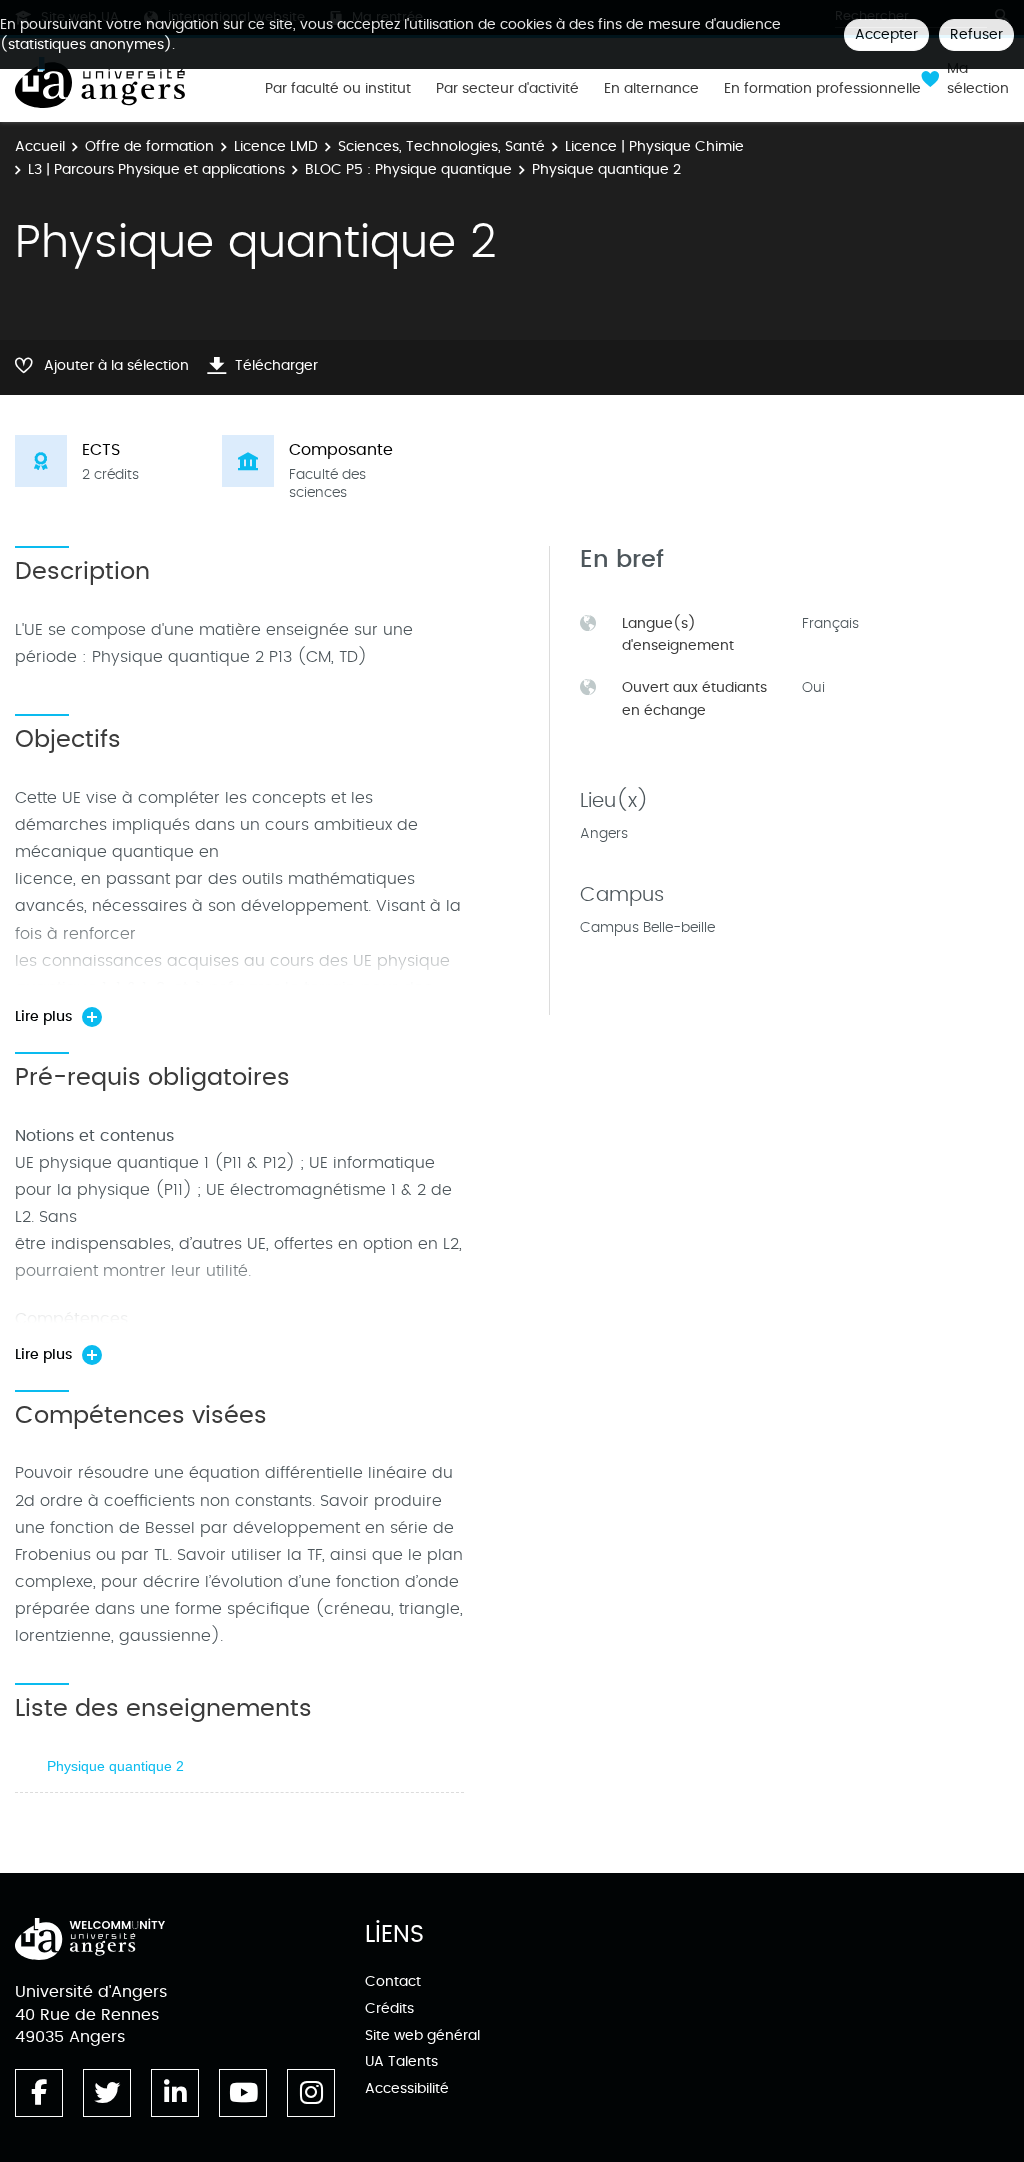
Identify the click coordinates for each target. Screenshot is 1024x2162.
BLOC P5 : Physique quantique (408, 169)
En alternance (651, 89)
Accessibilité (407, 2088)
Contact (393, 1981)
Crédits (389, 2008)
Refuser (976, 34)
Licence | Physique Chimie (654, 146)
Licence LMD (276, 146)
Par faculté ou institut (338, 89)
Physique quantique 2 (115, 1766)
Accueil (40, 146)
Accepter (886, 34)
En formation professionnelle (822, 89)
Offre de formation (149, 146)
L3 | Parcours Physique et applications (156, 169)
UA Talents (401, 2061)
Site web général (422, 2035)
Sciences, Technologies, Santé (441, 146)
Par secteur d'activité (507, 89)
